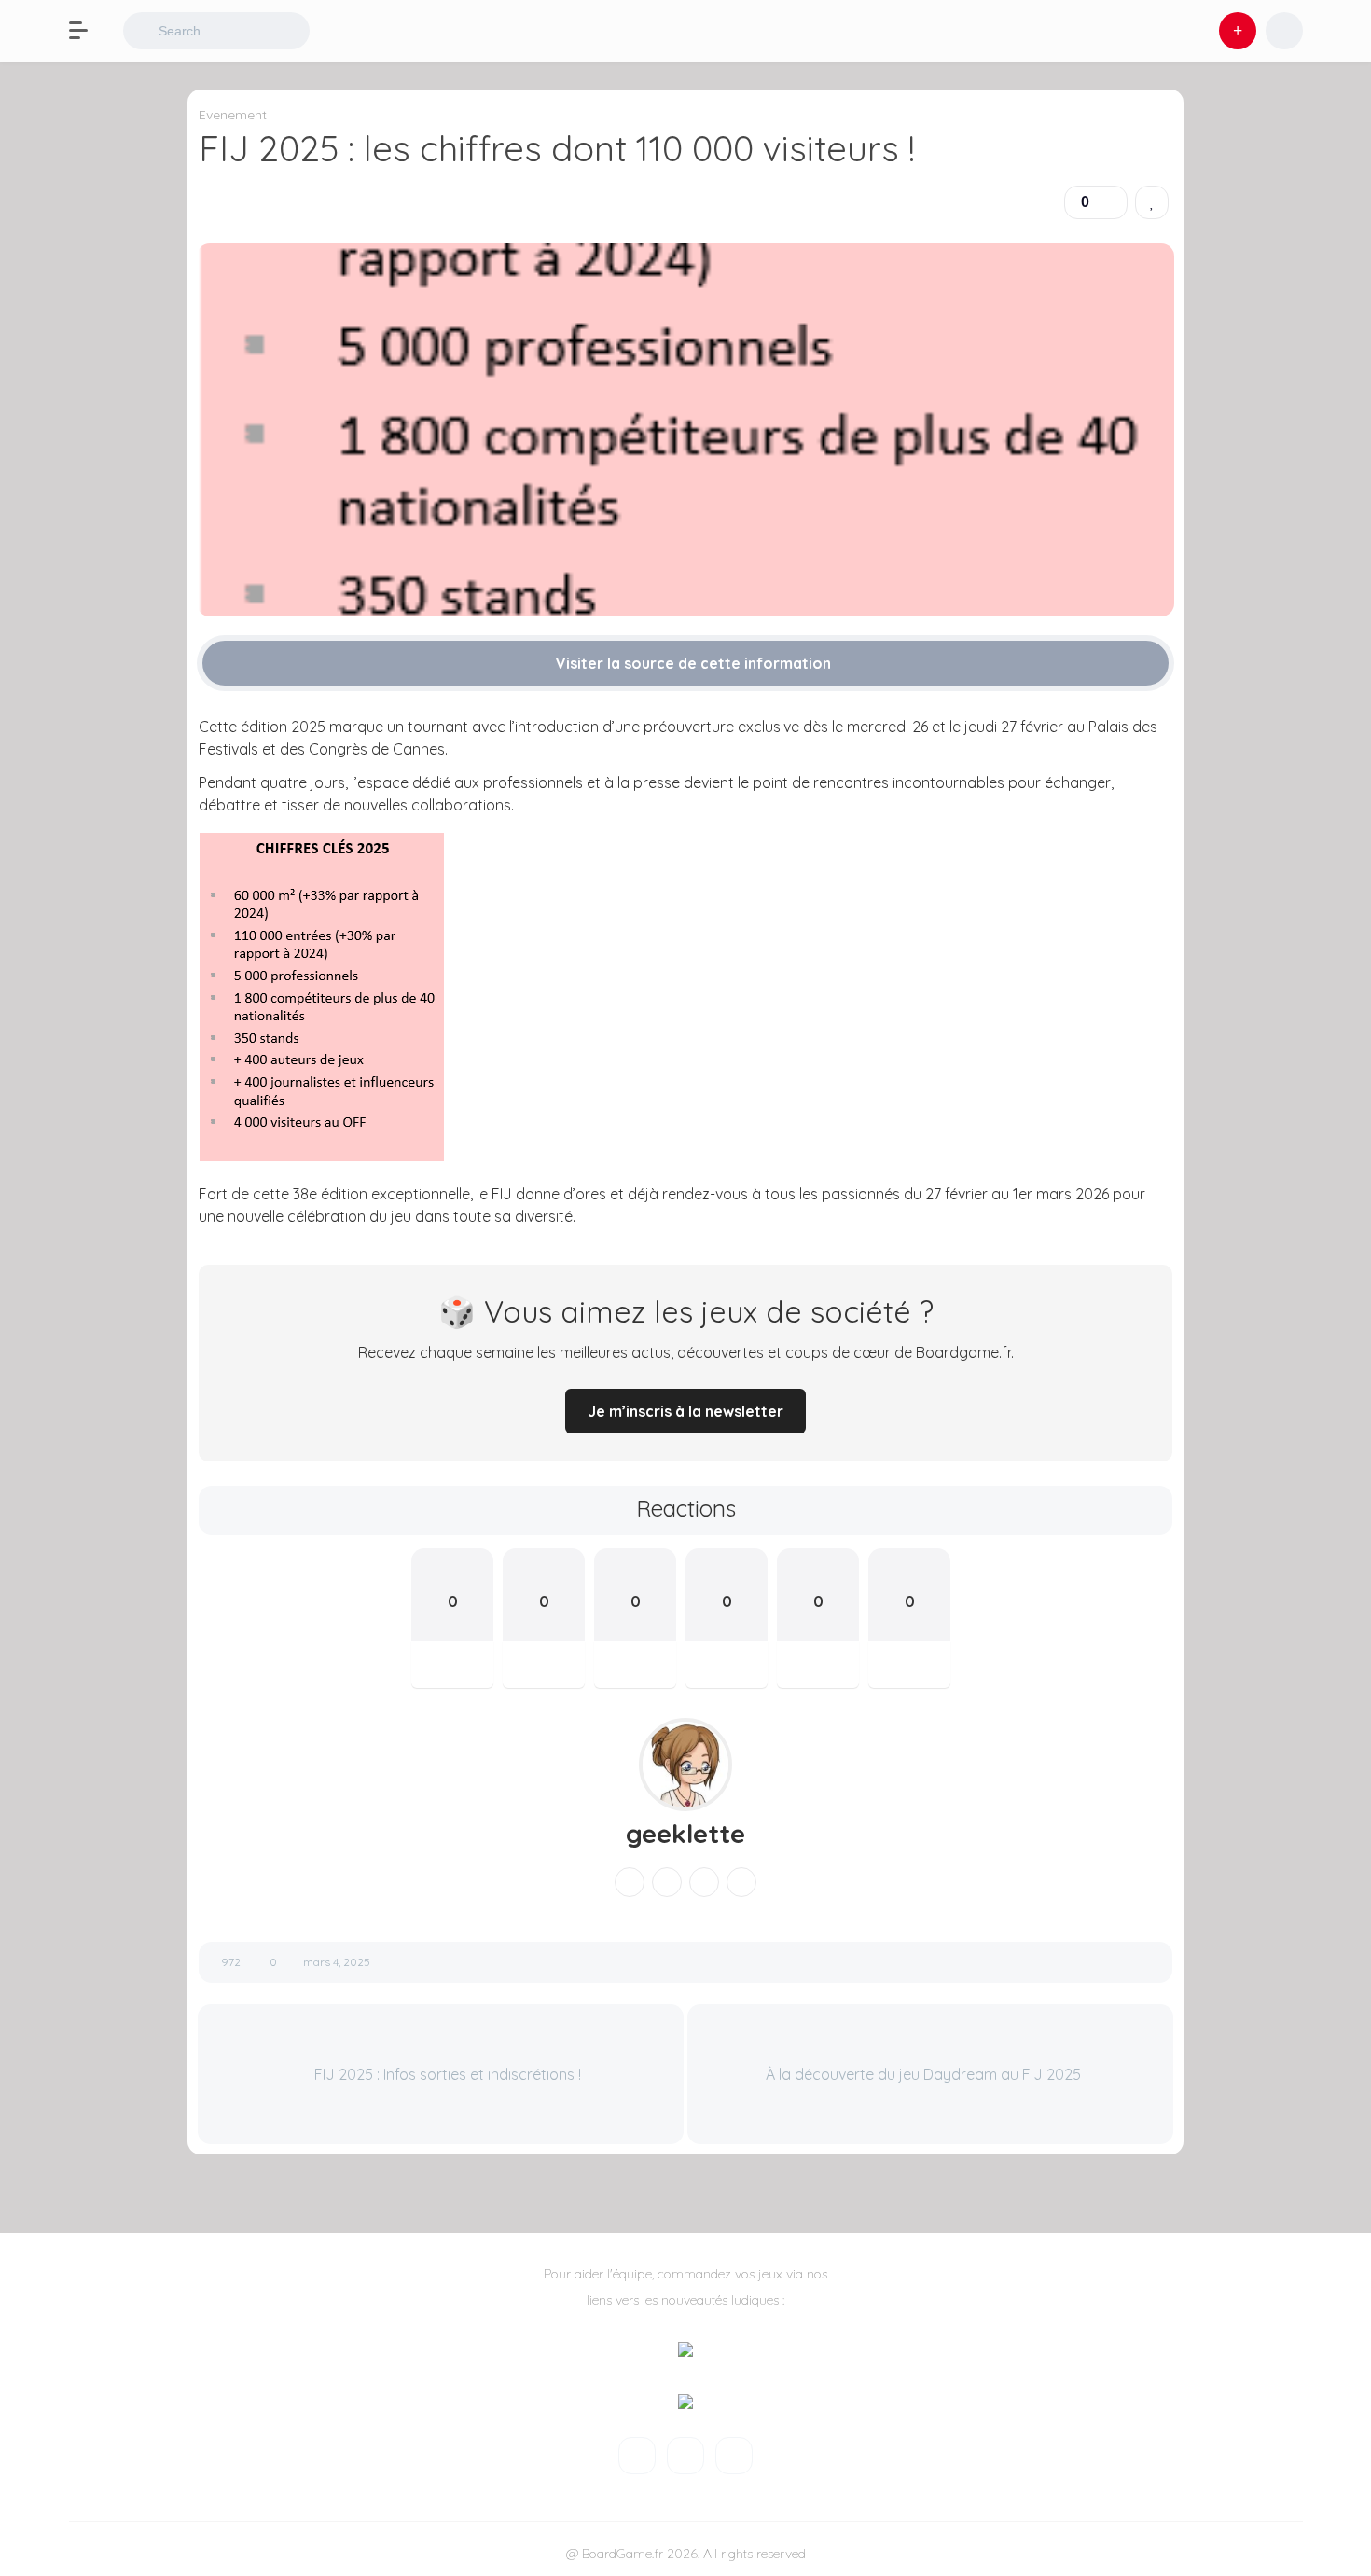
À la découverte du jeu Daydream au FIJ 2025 (925, 2074)
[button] (88, 31)
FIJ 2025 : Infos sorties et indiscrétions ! (446, 2074)
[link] (1152, 202)
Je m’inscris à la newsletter (685, 1411)
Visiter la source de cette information (692, 663)
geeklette (685, 1834)
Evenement (233, 115)
